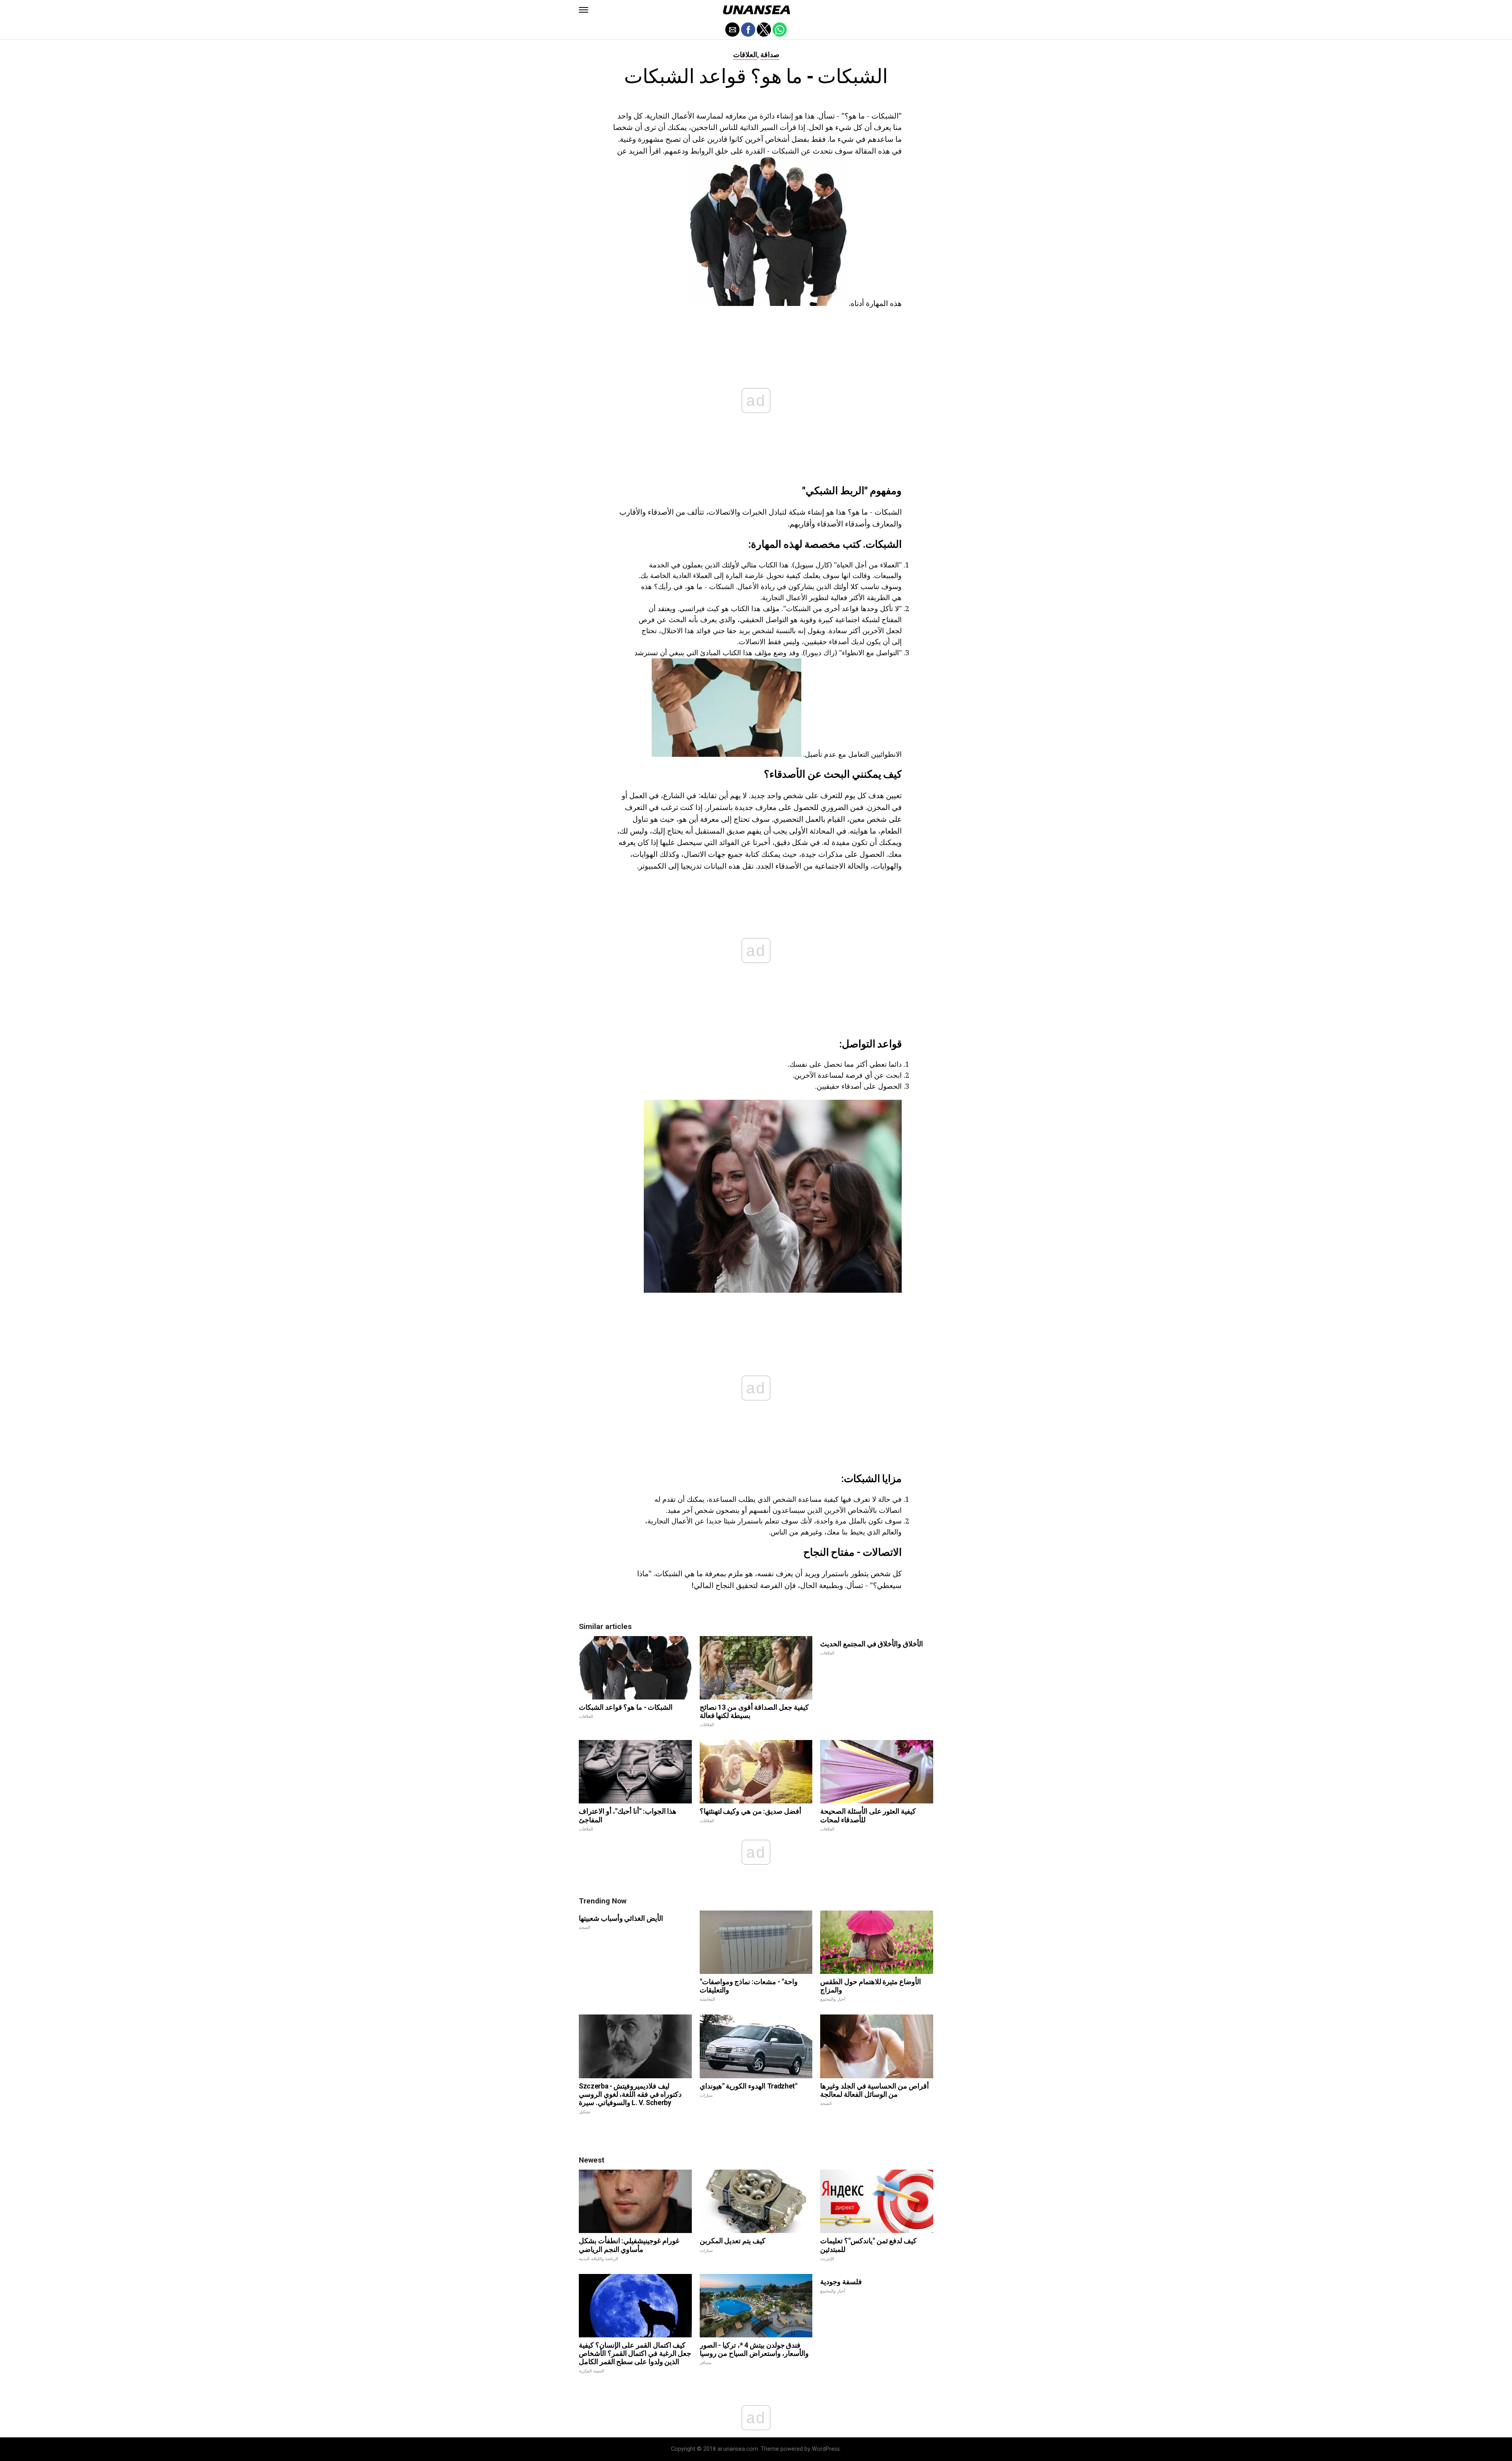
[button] (584, 10)
